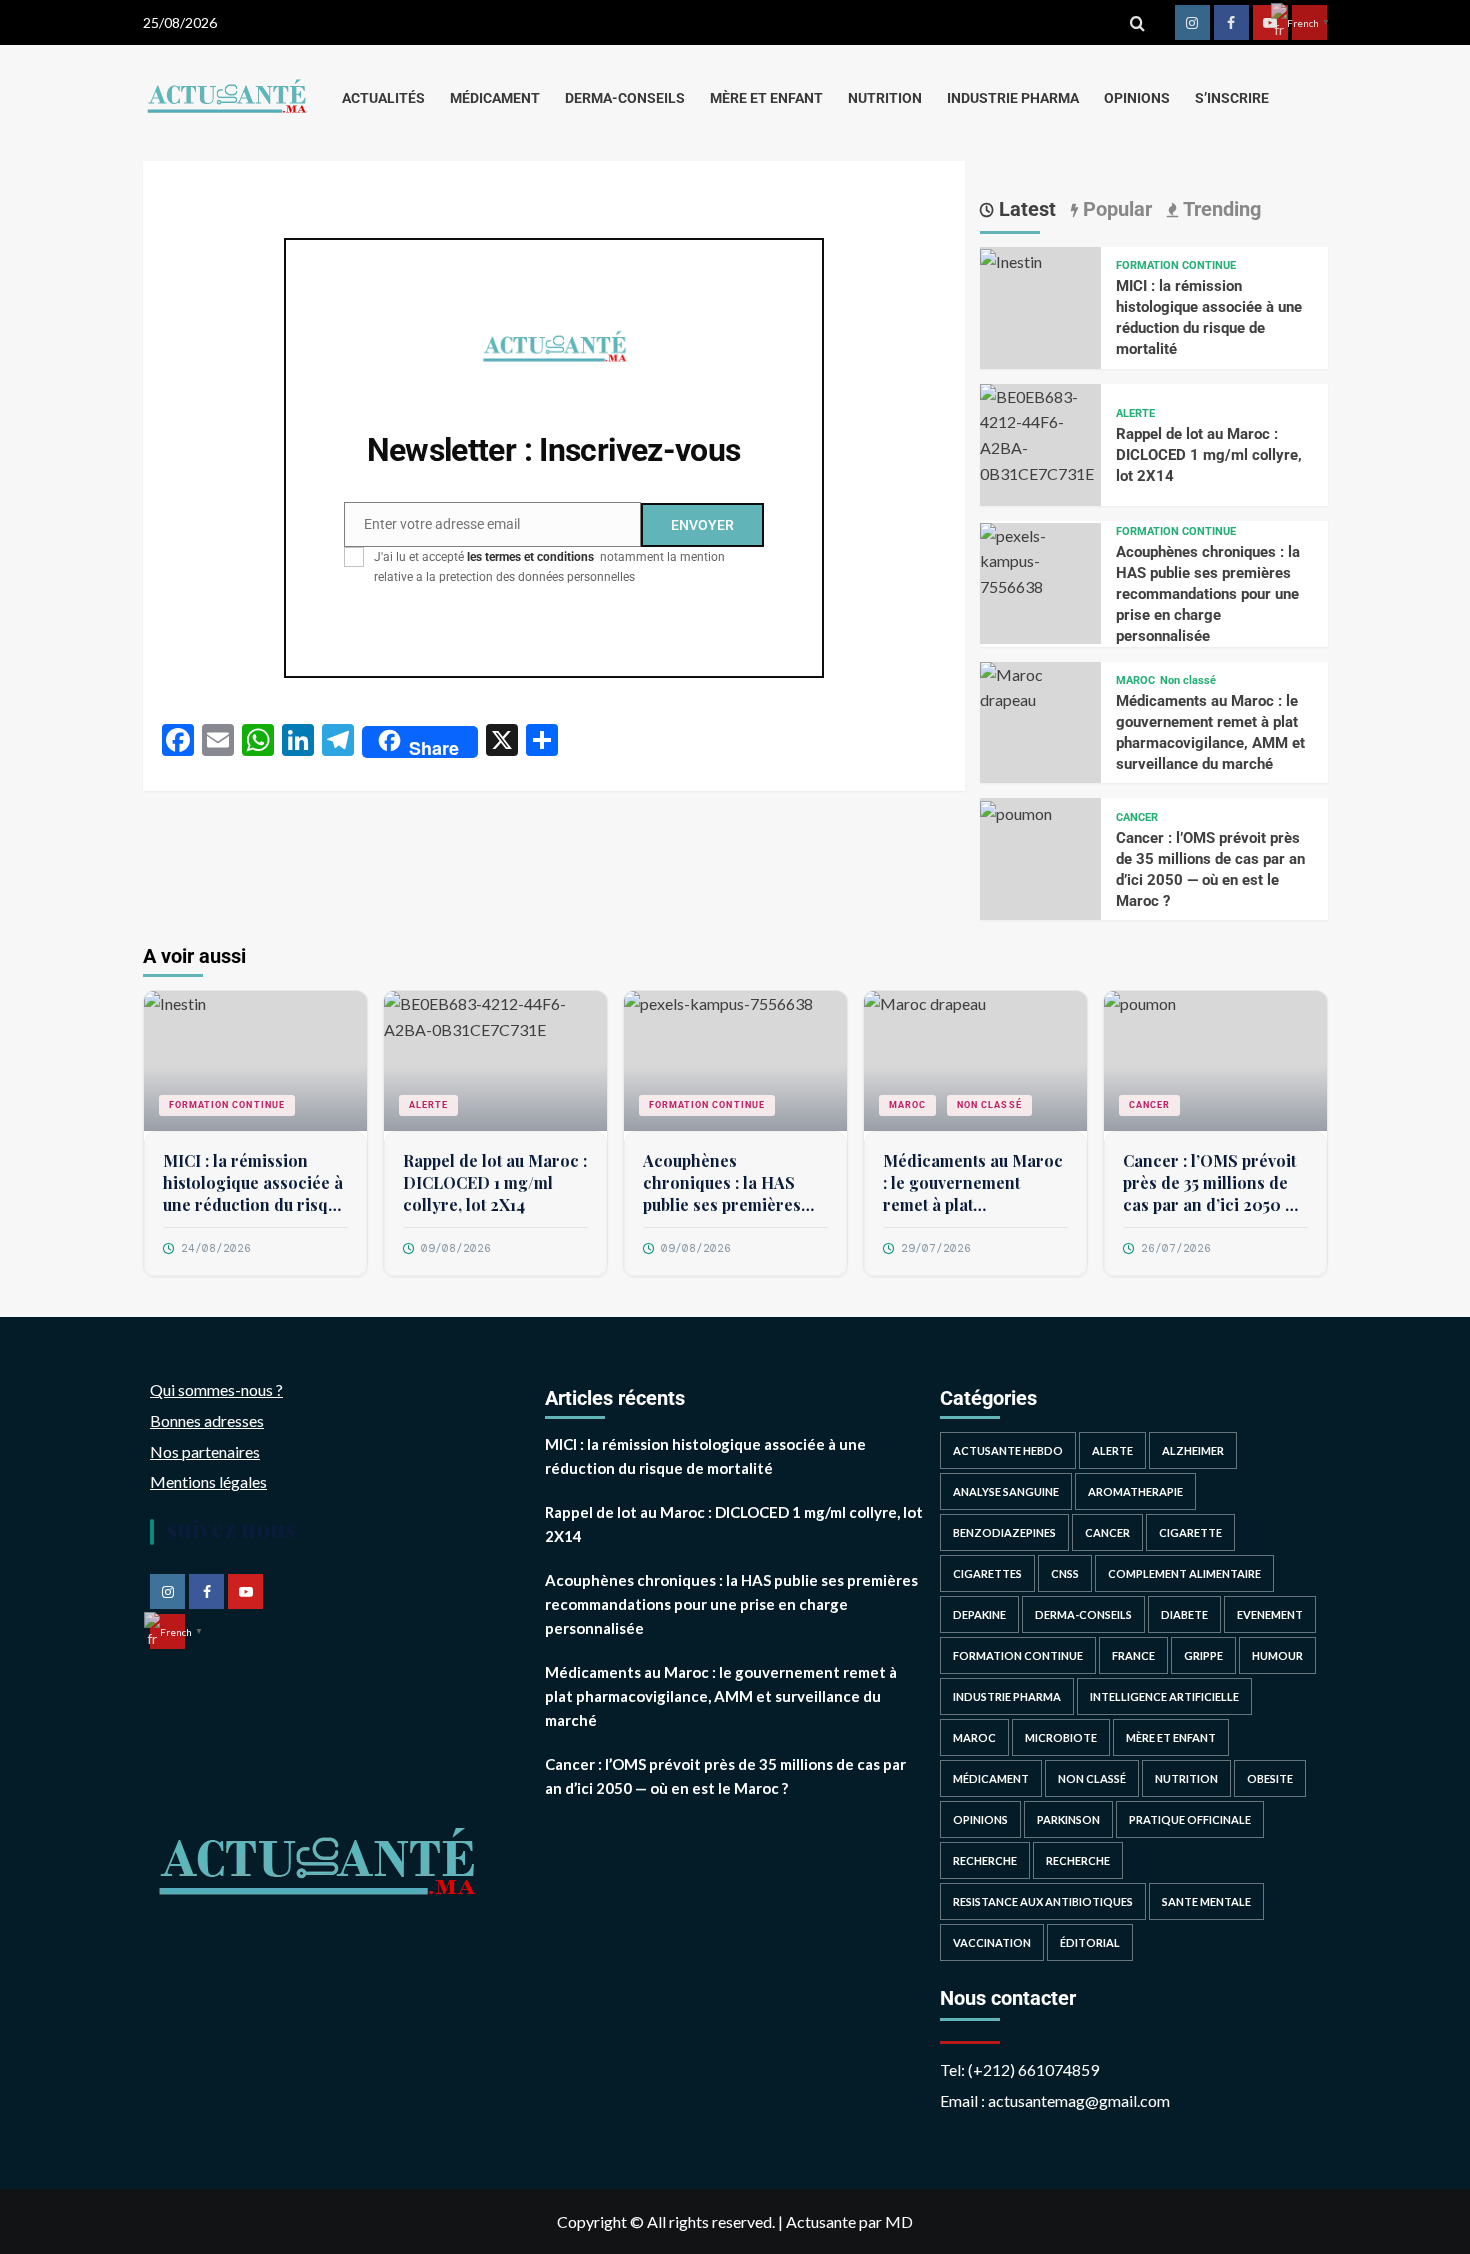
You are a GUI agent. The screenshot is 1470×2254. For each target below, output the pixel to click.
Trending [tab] (1219, 209)
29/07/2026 (936, 1248)
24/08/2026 (216, 1248)
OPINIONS (1137, 98)
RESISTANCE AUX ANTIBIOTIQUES (1043, 1901)
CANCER (1137, 817)
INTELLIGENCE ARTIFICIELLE (1164, 1696)
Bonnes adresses (207, 1420)
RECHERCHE (985, 1860)
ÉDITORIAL (1090, 1942)
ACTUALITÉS (383, 98)
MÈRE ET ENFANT (766, 98)
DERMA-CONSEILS (625, 98)
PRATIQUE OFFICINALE (1190, 1819)
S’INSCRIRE (1232, 98)
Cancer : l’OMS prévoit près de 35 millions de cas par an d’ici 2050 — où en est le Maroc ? (1211, 1183)
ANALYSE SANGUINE (1006, 1491)
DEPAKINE (979, 1614)
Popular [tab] (1115, 209)
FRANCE (1133, 1655)
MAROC (1135, 680)
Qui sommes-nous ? (216, 1389)
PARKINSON (1068, 1819)
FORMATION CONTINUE (1176, 265)
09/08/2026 (456, 1248)
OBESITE (1270, 1778)
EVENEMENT (1270, 1614)
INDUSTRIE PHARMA (1013, 98)
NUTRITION (885, 98)
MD (899, 2221)
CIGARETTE (1190, 1532)
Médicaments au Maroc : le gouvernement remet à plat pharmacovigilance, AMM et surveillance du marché (973, 1183)
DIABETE (1184, 1614)
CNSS (1065, 1573)
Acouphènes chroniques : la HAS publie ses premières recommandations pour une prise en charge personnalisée (1208, 594)
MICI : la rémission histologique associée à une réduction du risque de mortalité (254, 1183)
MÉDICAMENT (495, 98)
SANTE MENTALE (1206, 1901)
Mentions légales (208, 1481)
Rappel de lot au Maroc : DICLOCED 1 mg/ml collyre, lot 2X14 (1209, 455)
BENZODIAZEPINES (1004, 1532)
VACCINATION (992, 1942)
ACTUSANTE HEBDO (1008, 1450)
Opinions (980, 1819)
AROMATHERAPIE (1135, 1491)
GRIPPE (1203, 1655)
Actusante (821, 2221)
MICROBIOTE (1061, 1737)
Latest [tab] (1025, 209)
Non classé (1188, 680)
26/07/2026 (1176, 1248)
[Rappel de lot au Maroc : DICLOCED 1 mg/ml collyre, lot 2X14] (1041, 432)
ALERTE (1135, 413)
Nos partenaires (205, 1451)
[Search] (1137, 22)
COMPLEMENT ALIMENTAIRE (1184, 1573)
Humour (1277, 1655)
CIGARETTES (987, 1573)
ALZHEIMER (1193, 1450)
